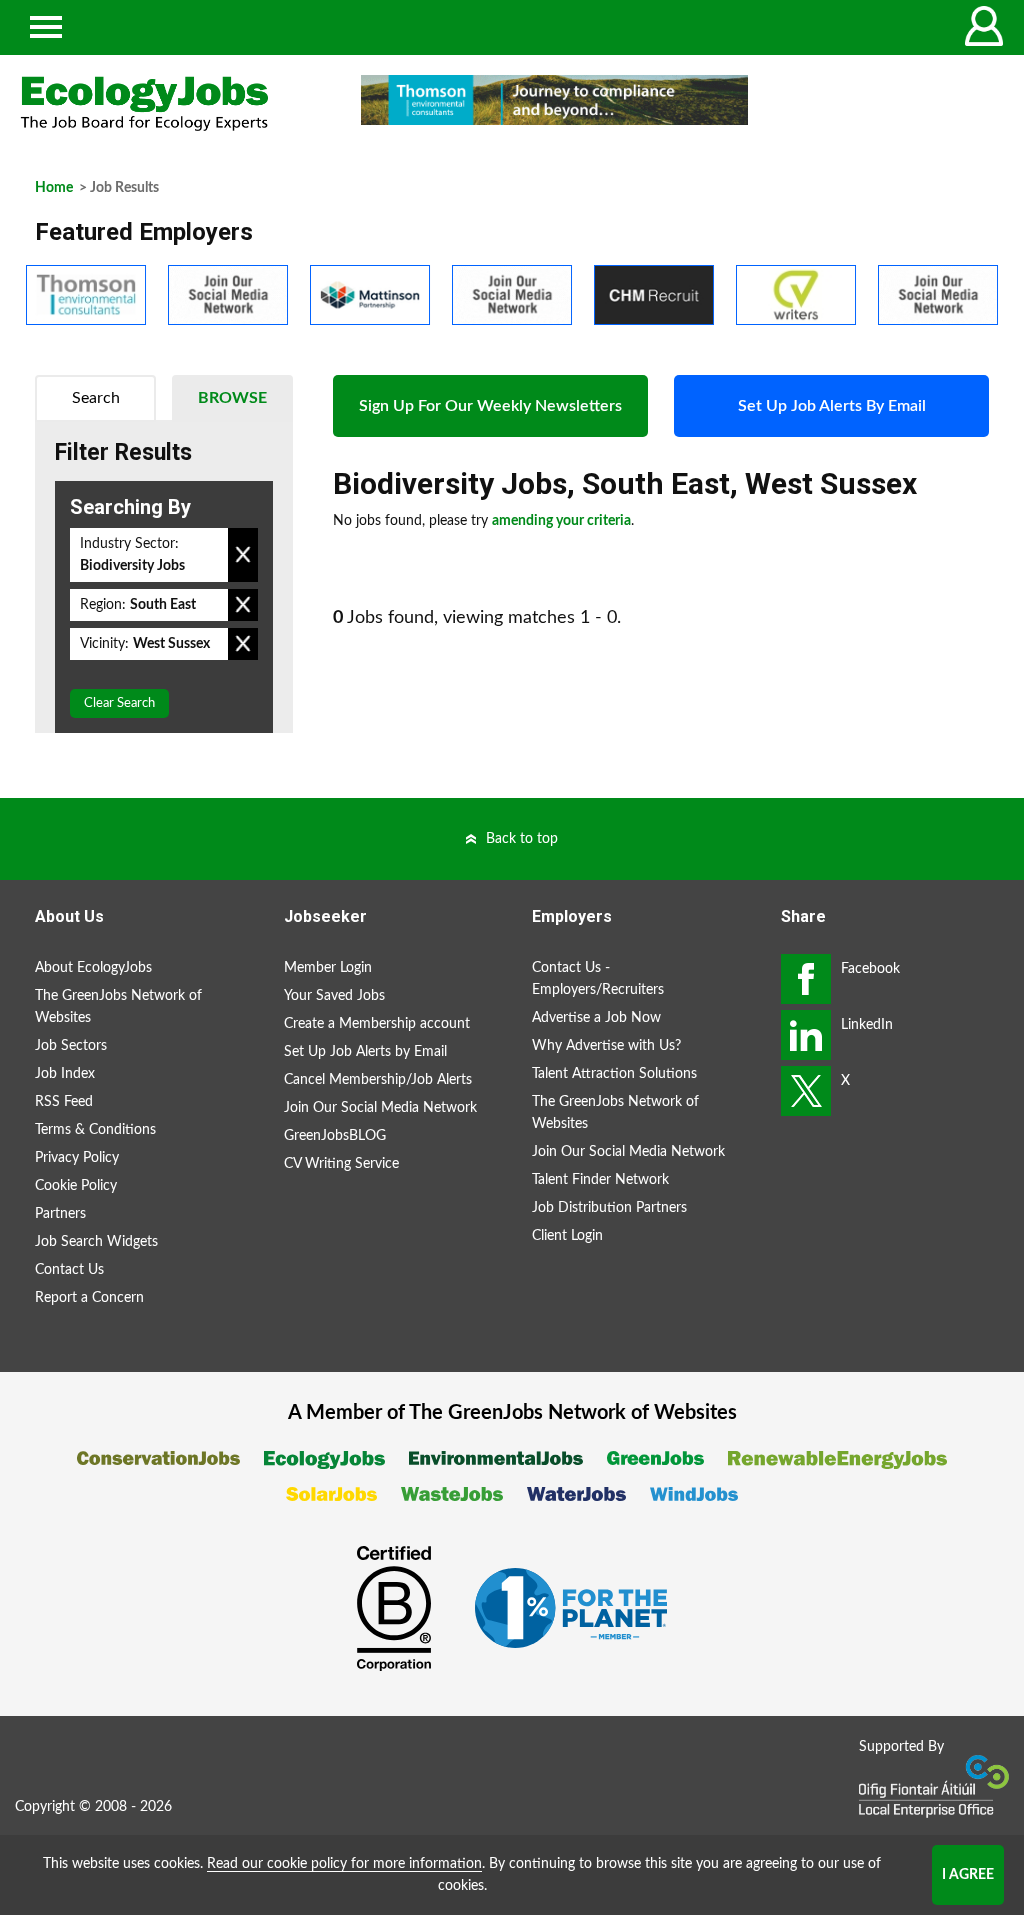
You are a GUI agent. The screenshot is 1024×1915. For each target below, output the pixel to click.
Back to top (522, 839)
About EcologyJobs (93, 968)
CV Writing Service (341, 1164)
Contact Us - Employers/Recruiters (598, 979)
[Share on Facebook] (806, 979)
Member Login (328, 968)
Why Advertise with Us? (606, 1046)
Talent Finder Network (600, 1180)
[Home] (170, 103)
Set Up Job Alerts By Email (832, 406)
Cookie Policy (76, 1186)
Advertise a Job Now (596, 1018)
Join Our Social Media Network (380, 1108)
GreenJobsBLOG (335, 1136)
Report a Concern (89, 1298)
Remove (243, 555)
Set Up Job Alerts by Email (365, 1052)
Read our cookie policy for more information (344, 1864)
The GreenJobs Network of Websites (118, 1007)
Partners (60, 1214)
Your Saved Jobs (334, 996)
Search (96, 398)
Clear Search (119, 703)
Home (54, 188)
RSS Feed (64, 1102)
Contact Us (69, 1270)
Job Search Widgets (96, 1242)
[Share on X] (806, 1091)
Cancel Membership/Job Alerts (378, 1080)
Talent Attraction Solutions (614, 1074)
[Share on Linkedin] (806, 1035)
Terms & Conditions (95, 1130)
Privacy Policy (77, 1158)
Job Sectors (71, 1046)
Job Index (65, 1074)
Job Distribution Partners (609, 1208)
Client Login (567, 1236)
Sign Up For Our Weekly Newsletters (490, 406)
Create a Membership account (377, 1024)
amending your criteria (561, 521)
